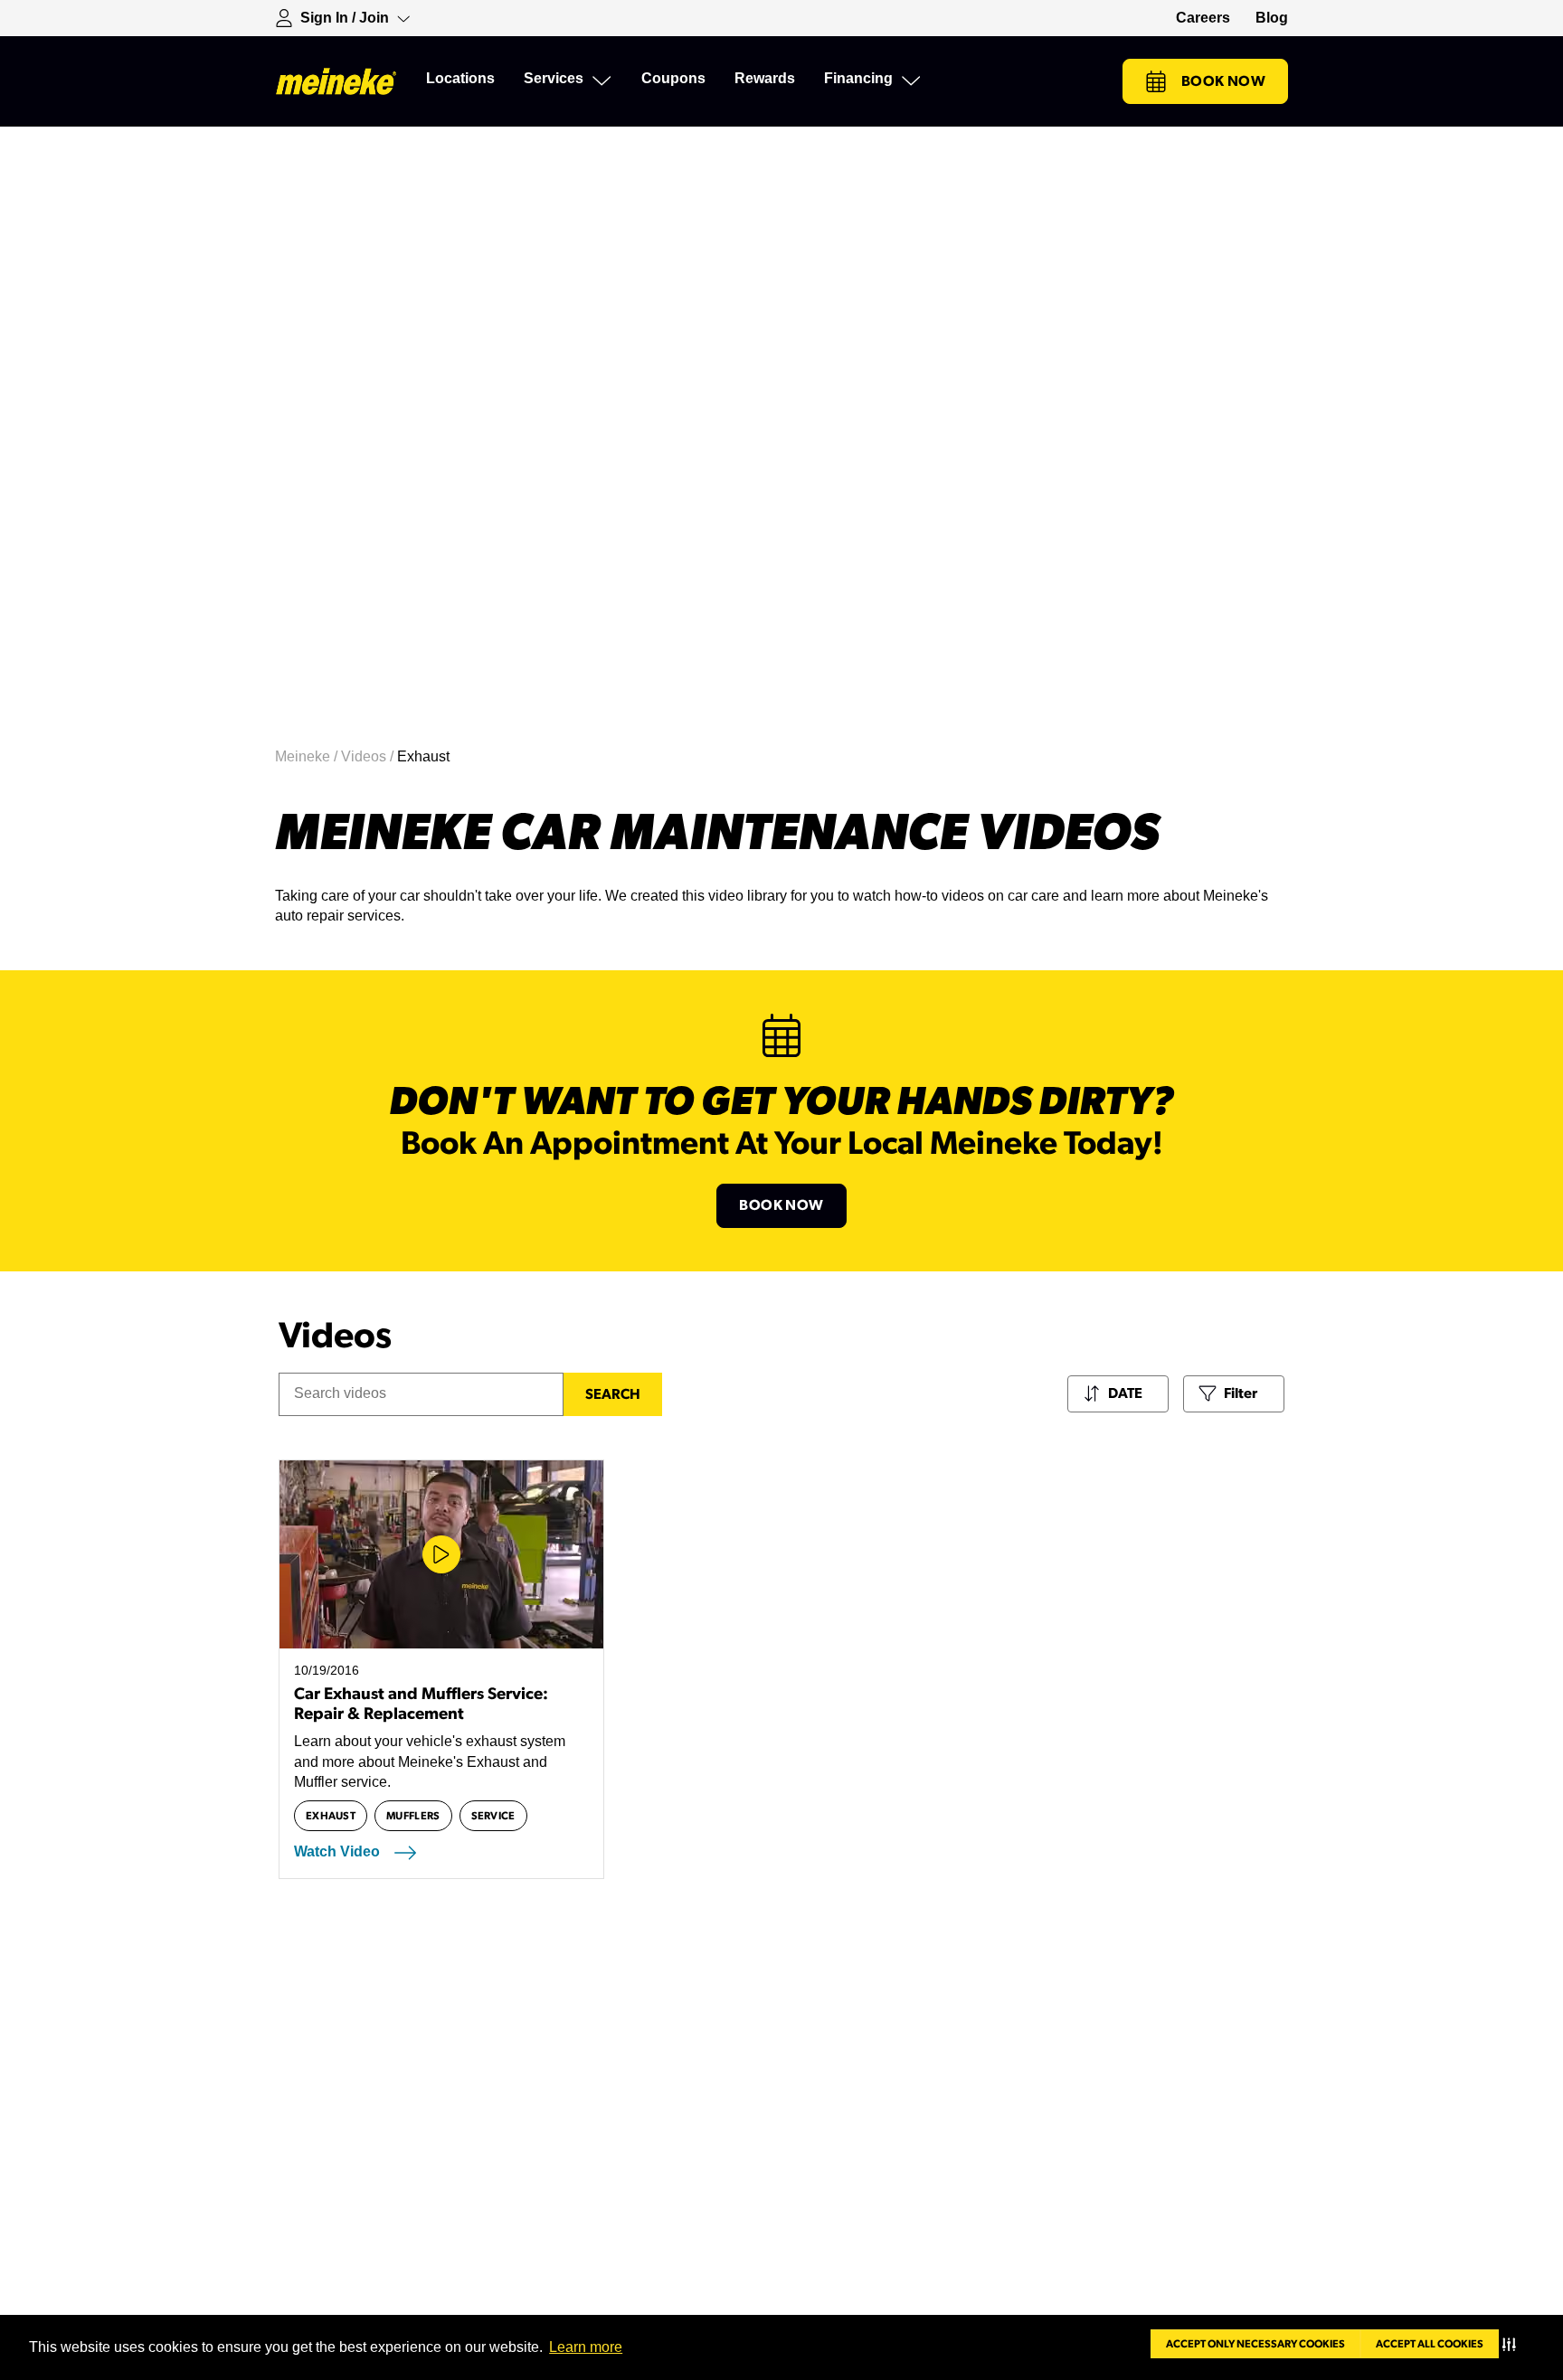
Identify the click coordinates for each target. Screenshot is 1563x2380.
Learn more (586, 2347)
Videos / (369, 756)
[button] (1513, 2344)
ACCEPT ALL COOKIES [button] (1430, 2344)
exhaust (331, 1816)
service (493, 1816)
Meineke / (308, 756)
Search (613, 1394)
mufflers (413, 1816)
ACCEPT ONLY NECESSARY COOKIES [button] (1255, 2344)
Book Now (1223, 81)
